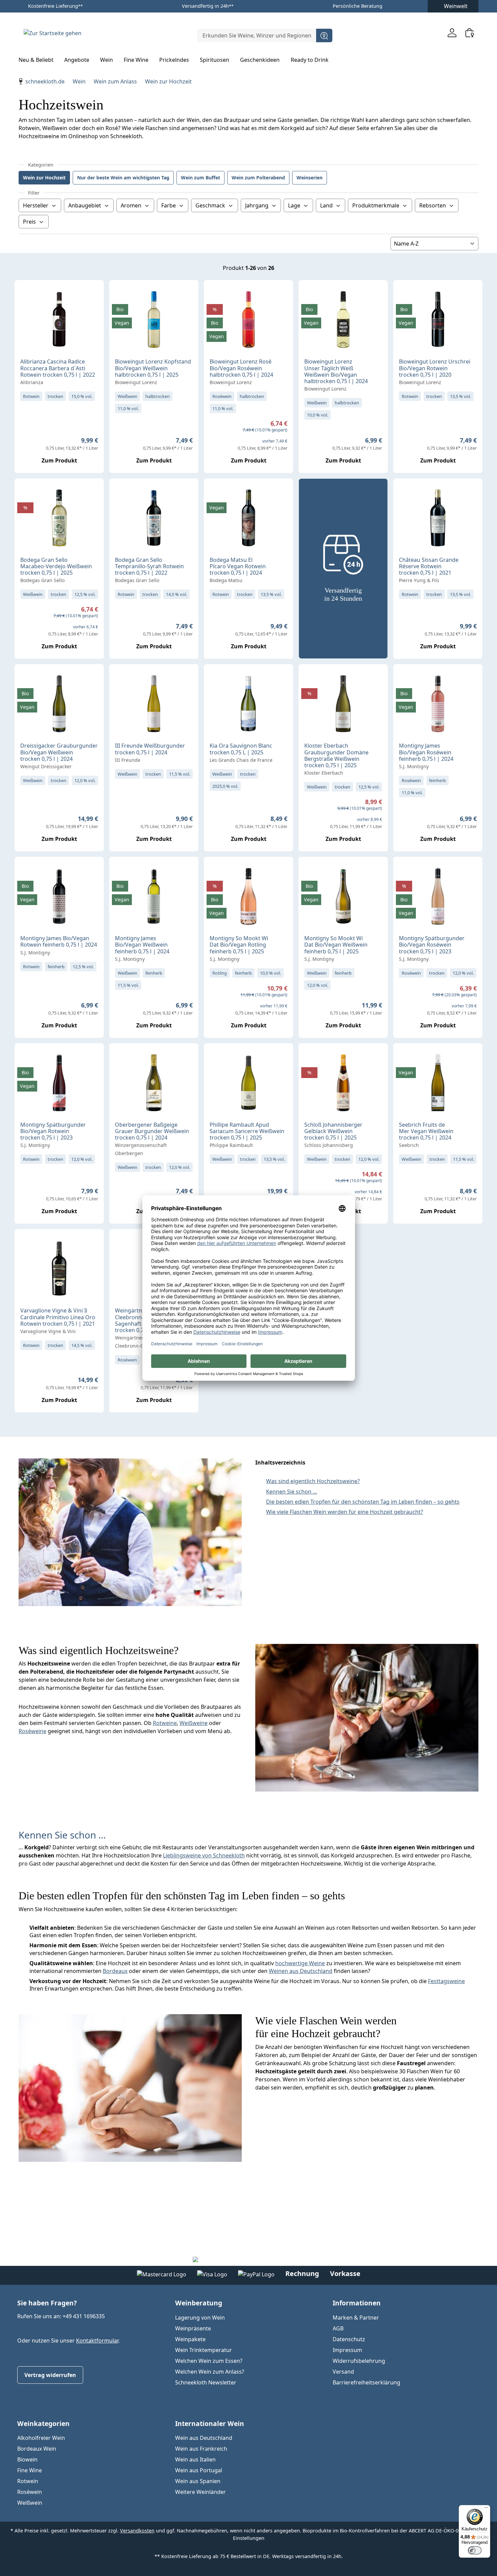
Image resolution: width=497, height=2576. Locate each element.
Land (326, 205)
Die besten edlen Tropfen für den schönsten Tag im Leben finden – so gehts (363, 1502)
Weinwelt (456, 6)
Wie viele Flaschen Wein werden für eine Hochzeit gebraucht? (345, 1512)
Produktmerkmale (376, 205)
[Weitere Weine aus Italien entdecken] (25, 296)
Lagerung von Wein (200, 2318)
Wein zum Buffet (200, 178)
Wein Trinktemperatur (204, 2350)
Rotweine (165, 1723)
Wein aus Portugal (199, 2470)
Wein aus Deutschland (204, 2438)
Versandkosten (137, 2531)
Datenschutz (349, 2339)
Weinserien (310, 178)
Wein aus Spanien (198, 2481)
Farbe (169, 205)
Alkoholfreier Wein (41, 2438)
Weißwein (30, 2503)
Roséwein (30, 2492)
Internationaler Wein (210, 2423)
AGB (338, 2328)
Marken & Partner (356, 2318)
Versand (343, 2372)
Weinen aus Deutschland (301, 1971)
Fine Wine (30, 2470)
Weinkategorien (43, 2423)
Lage (294, 205)
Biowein (27, 2459)
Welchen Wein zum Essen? (209, 2361)
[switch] (475, 2550)
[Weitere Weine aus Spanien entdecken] (25, 494)
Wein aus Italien (195, 2459)
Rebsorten (433, 205)
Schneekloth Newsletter (206, 2382)
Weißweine (194, 1723)
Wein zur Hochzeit (44, 178)
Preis (29, 222)
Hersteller (36, 205)
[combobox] (257, 35)
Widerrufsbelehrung (359, 2361)
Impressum (347, 2350)
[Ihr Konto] (452, 33)
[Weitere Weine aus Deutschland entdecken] (120, 296)
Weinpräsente (193, 2328)
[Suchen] (324, 35)
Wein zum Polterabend (258, 178)
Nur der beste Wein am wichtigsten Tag (123, 178)
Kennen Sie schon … (292, 1492)
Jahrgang (257, 205)
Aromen (131, 205)
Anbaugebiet (85, 205)
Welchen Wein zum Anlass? (210, 2372)
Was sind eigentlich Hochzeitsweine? (313, 1481)
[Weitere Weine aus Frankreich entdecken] (404, 494)
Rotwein (28, 2481)
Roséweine (32, 1731)
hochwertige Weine (300, 1963)
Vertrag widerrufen (50, 2375)
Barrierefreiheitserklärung (366, 2382)
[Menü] (486, 2509)
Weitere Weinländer (200, 2492)
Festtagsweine (446, 1981)
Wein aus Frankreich (201, 2449)
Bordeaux (115, 1971)
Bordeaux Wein (37, 2449)
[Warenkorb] (470, 33)
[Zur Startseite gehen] (52, 33)
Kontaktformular (97, 2341)
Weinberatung (199, 2303)
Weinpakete (190, 2339)
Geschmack (210, 205)
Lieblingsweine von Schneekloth (204, 1855)
